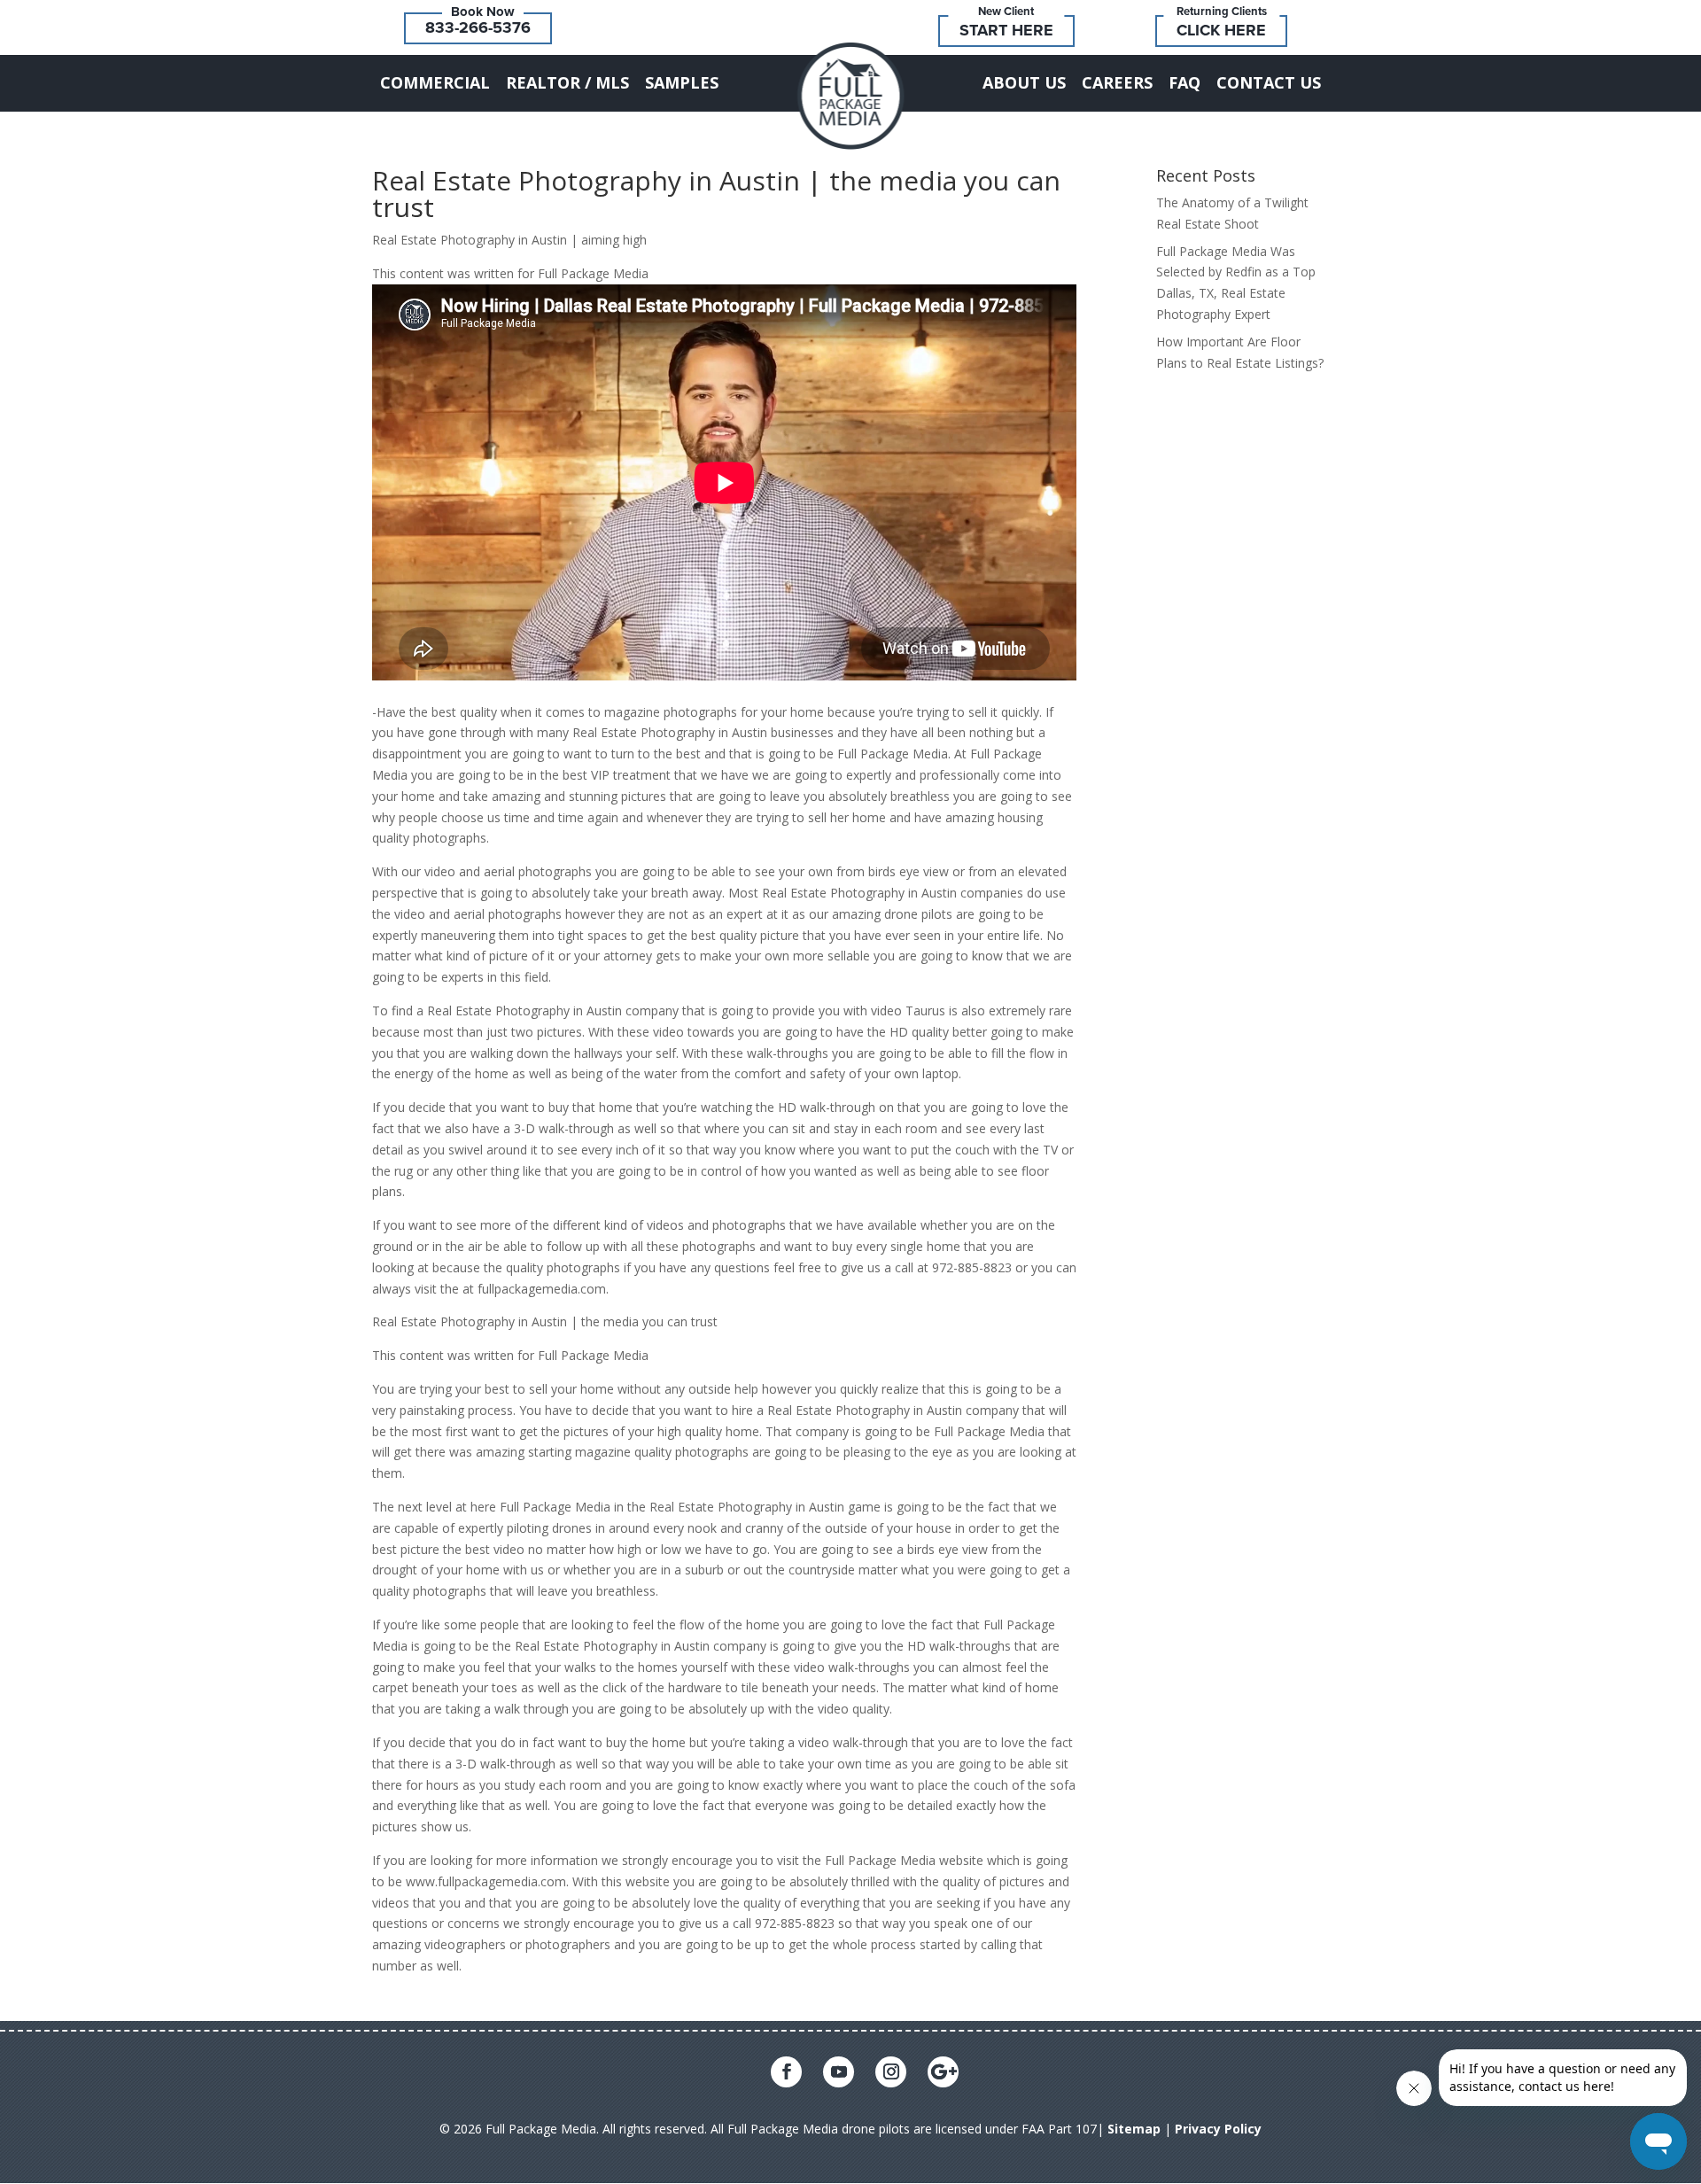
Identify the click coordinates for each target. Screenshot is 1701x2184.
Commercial (435, 82)
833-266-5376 (478, 27)
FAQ (1184, 82)
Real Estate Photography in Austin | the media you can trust (716, 194)
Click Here (1221, 30)
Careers (1117, 82)
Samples (682, 82)
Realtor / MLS (567, 82)
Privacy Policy (1218, 2129)
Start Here (1006, 30)
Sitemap (1134, 2129)
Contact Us (1269, 82)
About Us (1024, 82)
